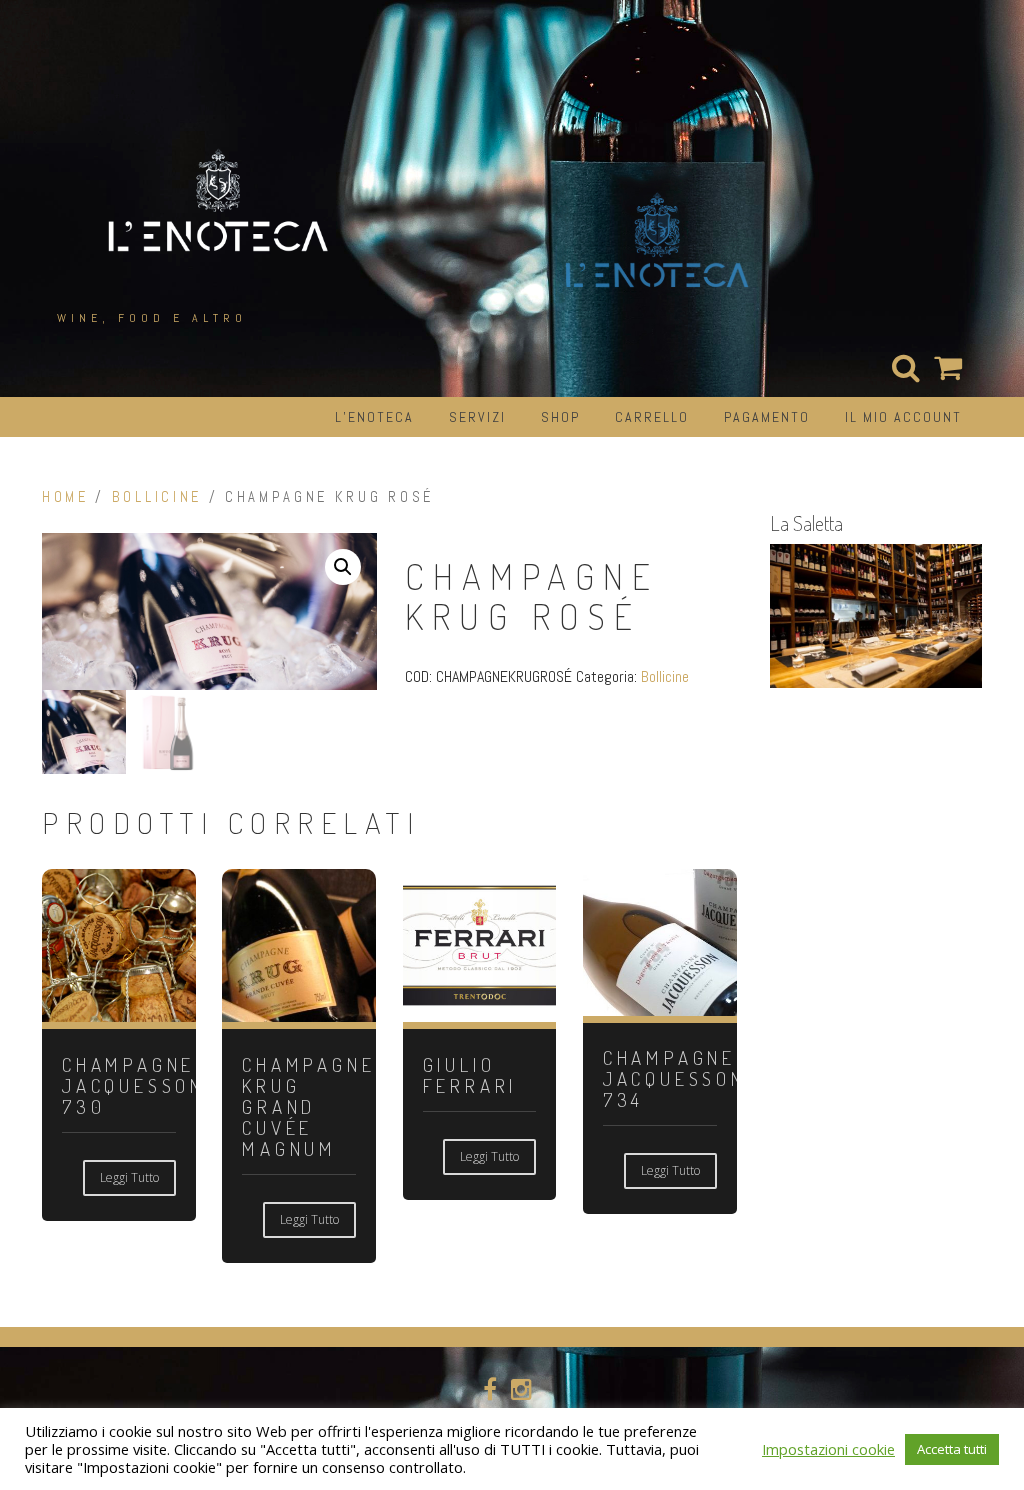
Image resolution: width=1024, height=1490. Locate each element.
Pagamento (767, 417)
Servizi (477, 417)
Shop (560, 417)
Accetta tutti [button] (952, 1449)
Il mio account (903, 417)
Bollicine (157, 497)
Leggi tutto (129, 1177)
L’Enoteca (374, 417)
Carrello (652, 417)
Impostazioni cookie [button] (828, 1449)
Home (65, 497)
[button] (343, 567)
